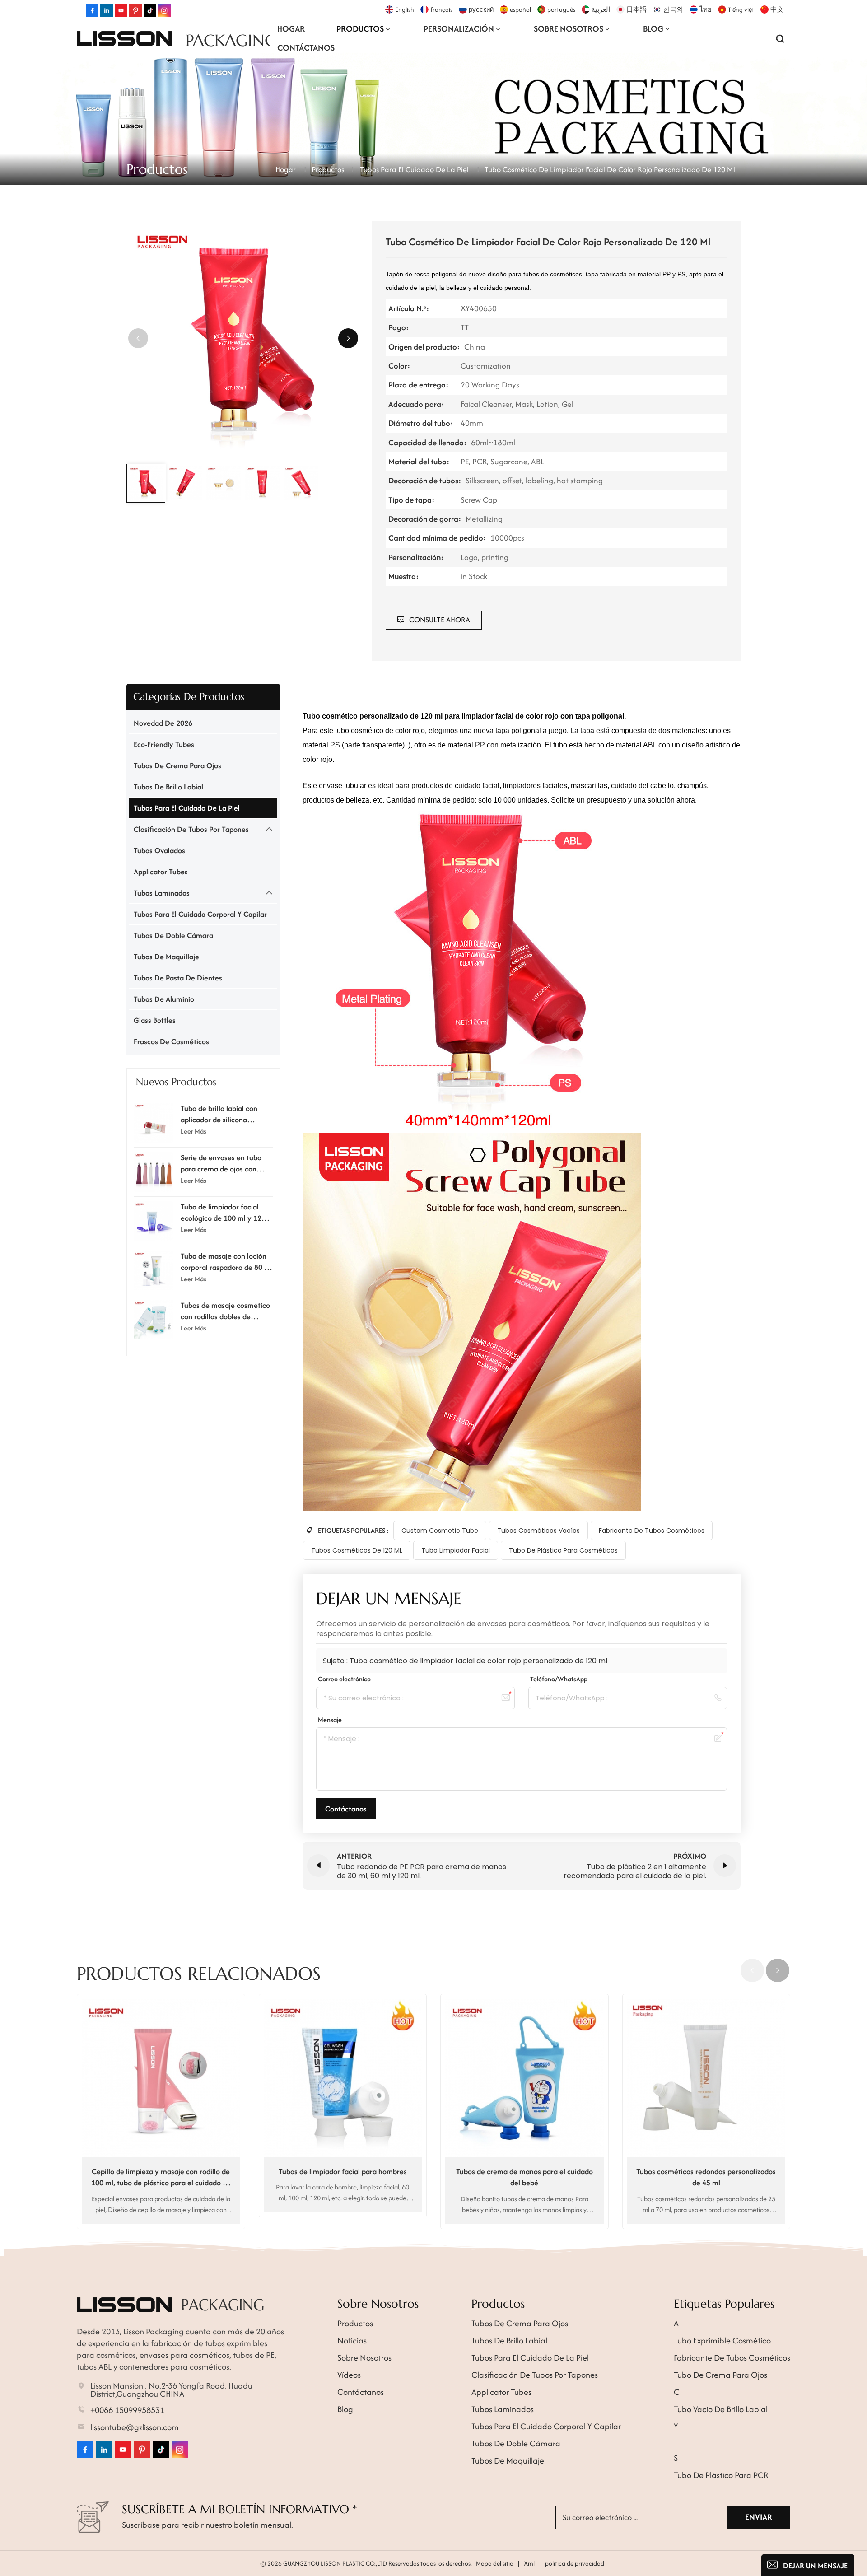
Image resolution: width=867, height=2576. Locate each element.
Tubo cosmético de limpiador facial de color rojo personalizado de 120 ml (478, 1661)
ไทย (706, 9)
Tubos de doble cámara (173, 935)
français (441, 9)
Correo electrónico (344, 1679)
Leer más (193, 1131)
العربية (601, 9)
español (520, 9)
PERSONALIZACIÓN (459, 29)
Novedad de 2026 (163, 723)
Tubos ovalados (159, 850)
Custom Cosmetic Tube (440, 1531)
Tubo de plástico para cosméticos (563, 1550)
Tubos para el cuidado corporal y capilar (200, 914)
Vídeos (349, 2375)
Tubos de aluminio (164, 999)
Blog (653, 29)
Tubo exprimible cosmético (722, 2340)
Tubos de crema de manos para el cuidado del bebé (524, 2177)
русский (481, 9)
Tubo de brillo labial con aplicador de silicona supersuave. (219, 1114)
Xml (529, 2563)
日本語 (636, 9)
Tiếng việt (741, 9)
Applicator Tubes (161, 872)
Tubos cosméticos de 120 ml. (357, 1550)
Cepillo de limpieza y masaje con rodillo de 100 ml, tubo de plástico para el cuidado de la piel (161, 2177)
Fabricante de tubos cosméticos (652, 1531)
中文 (777, 9)
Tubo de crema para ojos (720, 2375)
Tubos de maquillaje (166, 957)
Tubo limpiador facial (456, 1550)
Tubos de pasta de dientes (178, 978)
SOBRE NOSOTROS (569, 29)
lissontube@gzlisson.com (135, 2427)
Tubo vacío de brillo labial (721, 2409)
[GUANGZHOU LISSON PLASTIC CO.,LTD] (124, 38)
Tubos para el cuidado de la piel (414, 169)
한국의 (673, 9)
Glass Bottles (155, 1020)
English (405, 9)
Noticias (352, 2340)
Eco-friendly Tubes (164, 744)
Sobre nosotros (364, 2358)
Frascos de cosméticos (171, 1041)
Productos (360, 29)
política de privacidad (575, 2563)
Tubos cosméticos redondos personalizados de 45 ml (706, 2177)
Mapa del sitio (495, 2563)
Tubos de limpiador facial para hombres (343, 2171)
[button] (348, 338)
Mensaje (330, 1720)
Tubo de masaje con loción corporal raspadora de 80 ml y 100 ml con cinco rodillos (226, 1262)
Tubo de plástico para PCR (721, 2475)
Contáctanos (306, 48)
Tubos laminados (162, 893)
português (561, 9)
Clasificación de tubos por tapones (191, 829)
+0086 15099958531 (127, 2410)
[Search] (780, 38)
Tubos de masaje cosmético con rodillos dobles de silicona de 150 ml (225, 1311)
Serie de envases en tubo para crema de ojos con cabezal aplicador (221, 1163)
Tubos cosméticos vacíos (538, 1531)
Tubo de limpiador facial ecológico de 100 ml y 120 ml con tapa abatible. (223, 1213)
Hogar (291, 29)
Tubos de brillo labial (168, 787)
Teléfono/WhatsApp (559, 1679)
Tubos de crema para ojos (177, 765)
